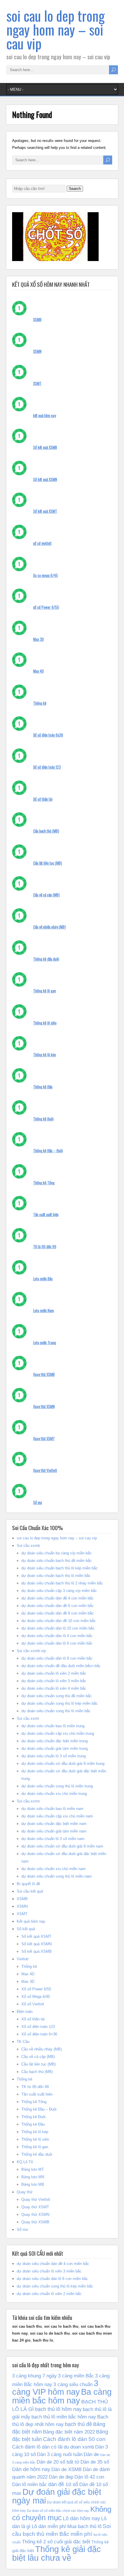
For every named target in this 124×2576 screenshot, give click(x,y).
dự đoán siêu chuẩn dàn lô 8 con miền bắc (57, 1658)
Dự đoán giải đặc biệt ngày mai (57, 2496)
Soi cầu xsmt (28, 1718)
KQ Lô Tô (25, 2162)
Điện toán (25, 2012)
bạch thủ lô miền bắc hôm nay (64, 2417)
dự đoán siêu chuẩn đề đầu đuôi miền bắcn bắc (61, 1666)
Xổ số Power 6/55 (36, 1989)
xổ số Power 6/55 (46, 607)
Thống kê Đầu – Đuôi (48, 1151)
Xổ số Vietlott (33, 2004)
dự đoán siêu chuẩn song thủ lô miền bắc (56, 1711)
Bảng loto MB (33, 2184)
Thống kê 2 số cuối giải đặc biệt (56, 2542)
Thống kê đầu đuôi (46, 959)
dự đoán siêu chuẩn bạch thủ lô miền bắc (56, 1576)
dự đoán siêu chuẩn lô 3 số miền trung (53, 1756)
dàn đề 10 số (63, 2484)
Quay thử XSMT (44, 1438)
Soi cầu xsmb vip (31, 1651)
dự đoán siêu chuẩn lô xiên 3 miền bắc (54, 1681)
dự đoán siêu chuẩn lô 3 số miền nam (53, 1839)
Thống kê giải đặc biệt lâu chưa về (57, 2553)
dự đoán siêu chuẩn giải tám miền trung (55, 1749)
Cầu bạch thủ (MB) (46, 831)
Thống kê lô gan (45, 991)
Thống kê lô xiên (45, 1023)
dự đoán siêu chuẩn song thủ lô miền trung (57, 1786)
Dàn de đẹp (61, 2477)
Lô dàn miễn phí (49, 2526)
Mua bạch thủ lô (84, 2526)
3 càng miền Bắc (76, 2376)
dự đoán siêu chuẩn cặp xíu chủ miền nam (57, 1816)
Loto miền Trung (45, 1342)
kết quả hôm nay (45, 415)
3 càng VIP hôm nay (55, 2388)
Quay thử (25, 2192)
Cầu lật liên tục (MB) (48, 863)
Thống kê (40, 703)
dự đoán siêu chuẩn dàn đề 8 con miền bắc (58, 1613)
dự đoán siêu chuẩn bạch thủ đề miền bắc (57, 1561)
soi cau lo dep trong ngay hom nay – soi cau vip (56, 29)
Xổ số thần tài (43, 799)
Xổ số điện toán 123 (47, 767)
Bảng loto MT (33, 2169)
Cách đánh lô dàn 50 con (74, 2439)
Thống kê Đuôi (43, 1119)
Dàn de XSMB (66, 2469)
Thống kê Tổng (44, 1183)
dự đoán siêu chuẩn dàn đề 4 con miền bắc (58, 1598)
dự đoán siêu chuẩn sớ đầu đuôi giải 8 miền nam (62, 1846)
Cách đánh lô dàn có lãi (37, 2447)
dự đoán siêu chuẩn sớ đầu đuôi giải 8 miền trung (63, 1764)
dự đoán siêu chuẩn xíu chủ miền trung (54, 1794)
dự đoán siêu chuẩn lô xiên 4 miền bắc (54, 1688)
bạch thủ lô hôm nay (58, 2409)
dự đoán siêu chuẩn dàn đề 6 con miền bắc (58, 1606)
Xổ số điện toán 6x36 (48, 735)
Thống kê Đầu (43, 1087)
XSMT (37, 383)
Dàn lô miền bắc (30, 2484)
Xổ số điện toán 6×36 (39, 2034)
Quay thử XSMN (44, 1406)
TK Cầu (23, 2042)
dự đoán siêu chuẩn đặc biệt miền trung (55, 1741)
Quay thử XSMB (44, 1374)
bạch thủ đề (78, 2424)
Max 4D (38, 671)
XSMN (37, 351)
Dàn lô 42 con (89, 2477)
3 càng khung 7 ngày (34, 2376)
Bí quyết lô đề (28, 1884)
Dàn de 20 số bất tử (58, 2462)
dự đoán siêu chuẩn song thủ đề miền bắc (57, 1696)
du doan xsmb (79, 2447)
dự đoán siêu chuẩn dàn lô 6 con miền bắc (57, 1643)
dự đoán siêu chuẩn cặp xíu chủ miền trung (58, 1733)
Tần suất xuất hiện (46, 1214)
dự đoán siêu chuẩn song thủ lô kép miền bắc (60, 1703)
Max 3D (38, 639)
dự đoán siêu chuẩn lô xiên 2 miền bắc (54, 1673)
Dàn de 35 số (95, 2462)
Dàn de (91, 2454)
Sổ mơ (38, 1502)
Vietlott (23, 1959)
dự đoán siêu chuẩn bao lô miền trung (53, 1726)
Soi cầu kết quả (30, 1891)
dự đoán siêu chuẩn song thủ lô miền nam (57, 1876)
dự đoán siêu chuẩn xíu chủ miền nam (53, 1869)
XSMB (37, 319)
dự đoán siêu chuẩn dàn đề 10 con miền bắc (59, 1621)
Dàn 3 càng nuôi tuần (60, 2454)
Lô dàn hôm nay (81, 2518)
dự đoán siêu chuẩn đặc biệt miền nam (54, 1824)
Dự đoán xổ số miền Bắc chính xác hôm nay (58, 2511)
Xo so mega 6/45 (46, 575)
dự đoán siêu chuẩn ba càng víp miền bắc (57, 1553)
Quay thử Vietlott (45, 1470)
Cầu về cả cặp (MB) (46, 895)
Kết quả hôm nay (31, 1921)
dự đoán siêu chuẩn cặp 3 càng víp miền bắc (59, 1591)
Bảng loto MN (33, 2177)
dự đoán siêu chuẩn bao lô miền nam (52, 1809)
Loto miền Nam (44, 1310)
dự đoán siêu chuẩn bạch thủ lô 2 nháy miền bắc (62, 1583)
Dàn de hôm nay (31, 2469)
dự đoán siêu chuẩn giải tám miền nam (54, 1831)
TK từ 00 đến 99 (45, 1247)
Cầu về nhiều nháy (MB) (49, 927)
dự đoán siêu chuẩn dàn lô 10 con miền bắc (58, 1628)
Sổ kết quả (26, 1929)
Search (75, 189)
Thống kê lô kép (45, 1055)
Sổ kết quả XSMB (45, 447)
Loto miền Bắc (43, 1279)
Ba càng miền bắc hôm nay (62, 2396)
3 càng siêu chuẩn (73, 2384)
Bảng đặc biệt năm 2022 (69, 2432)
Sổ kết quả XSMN (45, 479)
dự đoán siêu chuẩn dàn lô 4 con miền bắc (57, 1636)
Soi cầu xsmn (28, 1801)
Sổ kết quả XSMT (45, 511)
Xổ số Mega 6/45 (36, 1997)
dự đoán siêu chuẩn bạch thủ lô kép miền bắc (60, 1568)
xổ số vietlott (42, 543)
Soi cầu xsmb (28, 1546)
